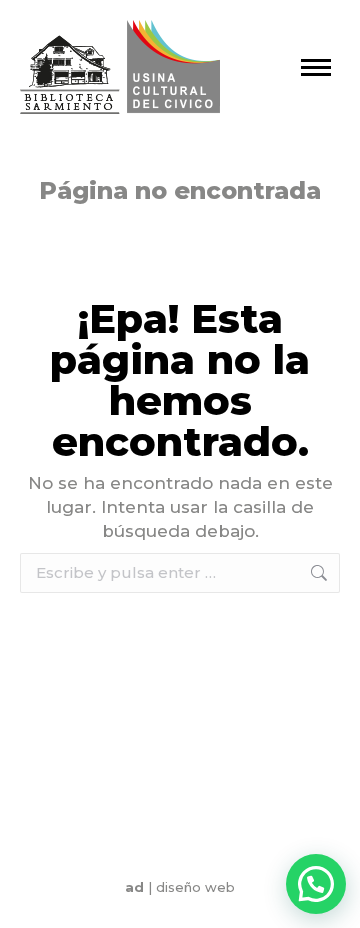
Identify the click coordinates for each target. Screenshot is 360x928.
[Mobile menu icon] (316, 67)
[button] (316, 884)
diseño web (195, 887)
